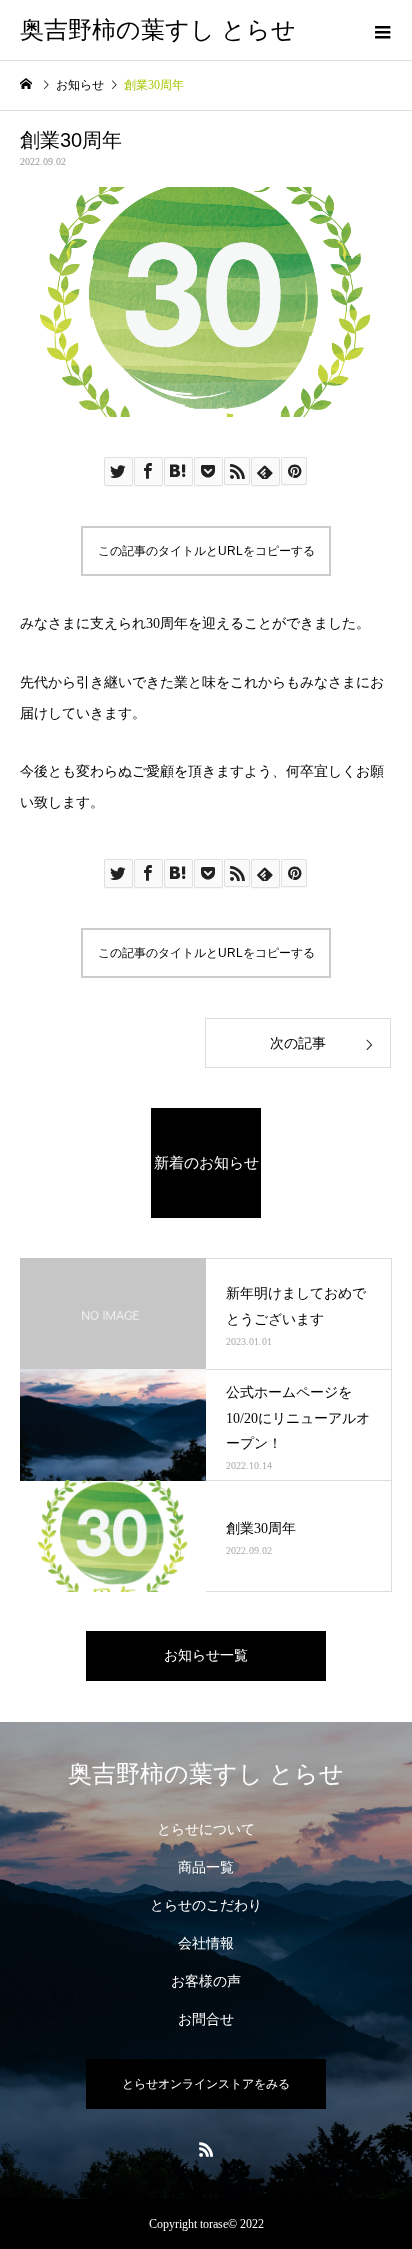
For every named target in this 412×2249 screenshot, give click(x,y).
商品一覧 (206, 1867)
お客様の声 (206, 1981)
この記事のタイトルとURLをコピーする (206, 551)
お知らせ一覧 (206, 1655)
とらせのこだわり (206, 1905)
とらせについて (206, 1829)
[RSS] (206, 2149)
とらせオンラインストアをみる (206, 2084)
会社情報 (206, 1943)
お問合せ (206, 2019)
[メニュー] (382, 30)
